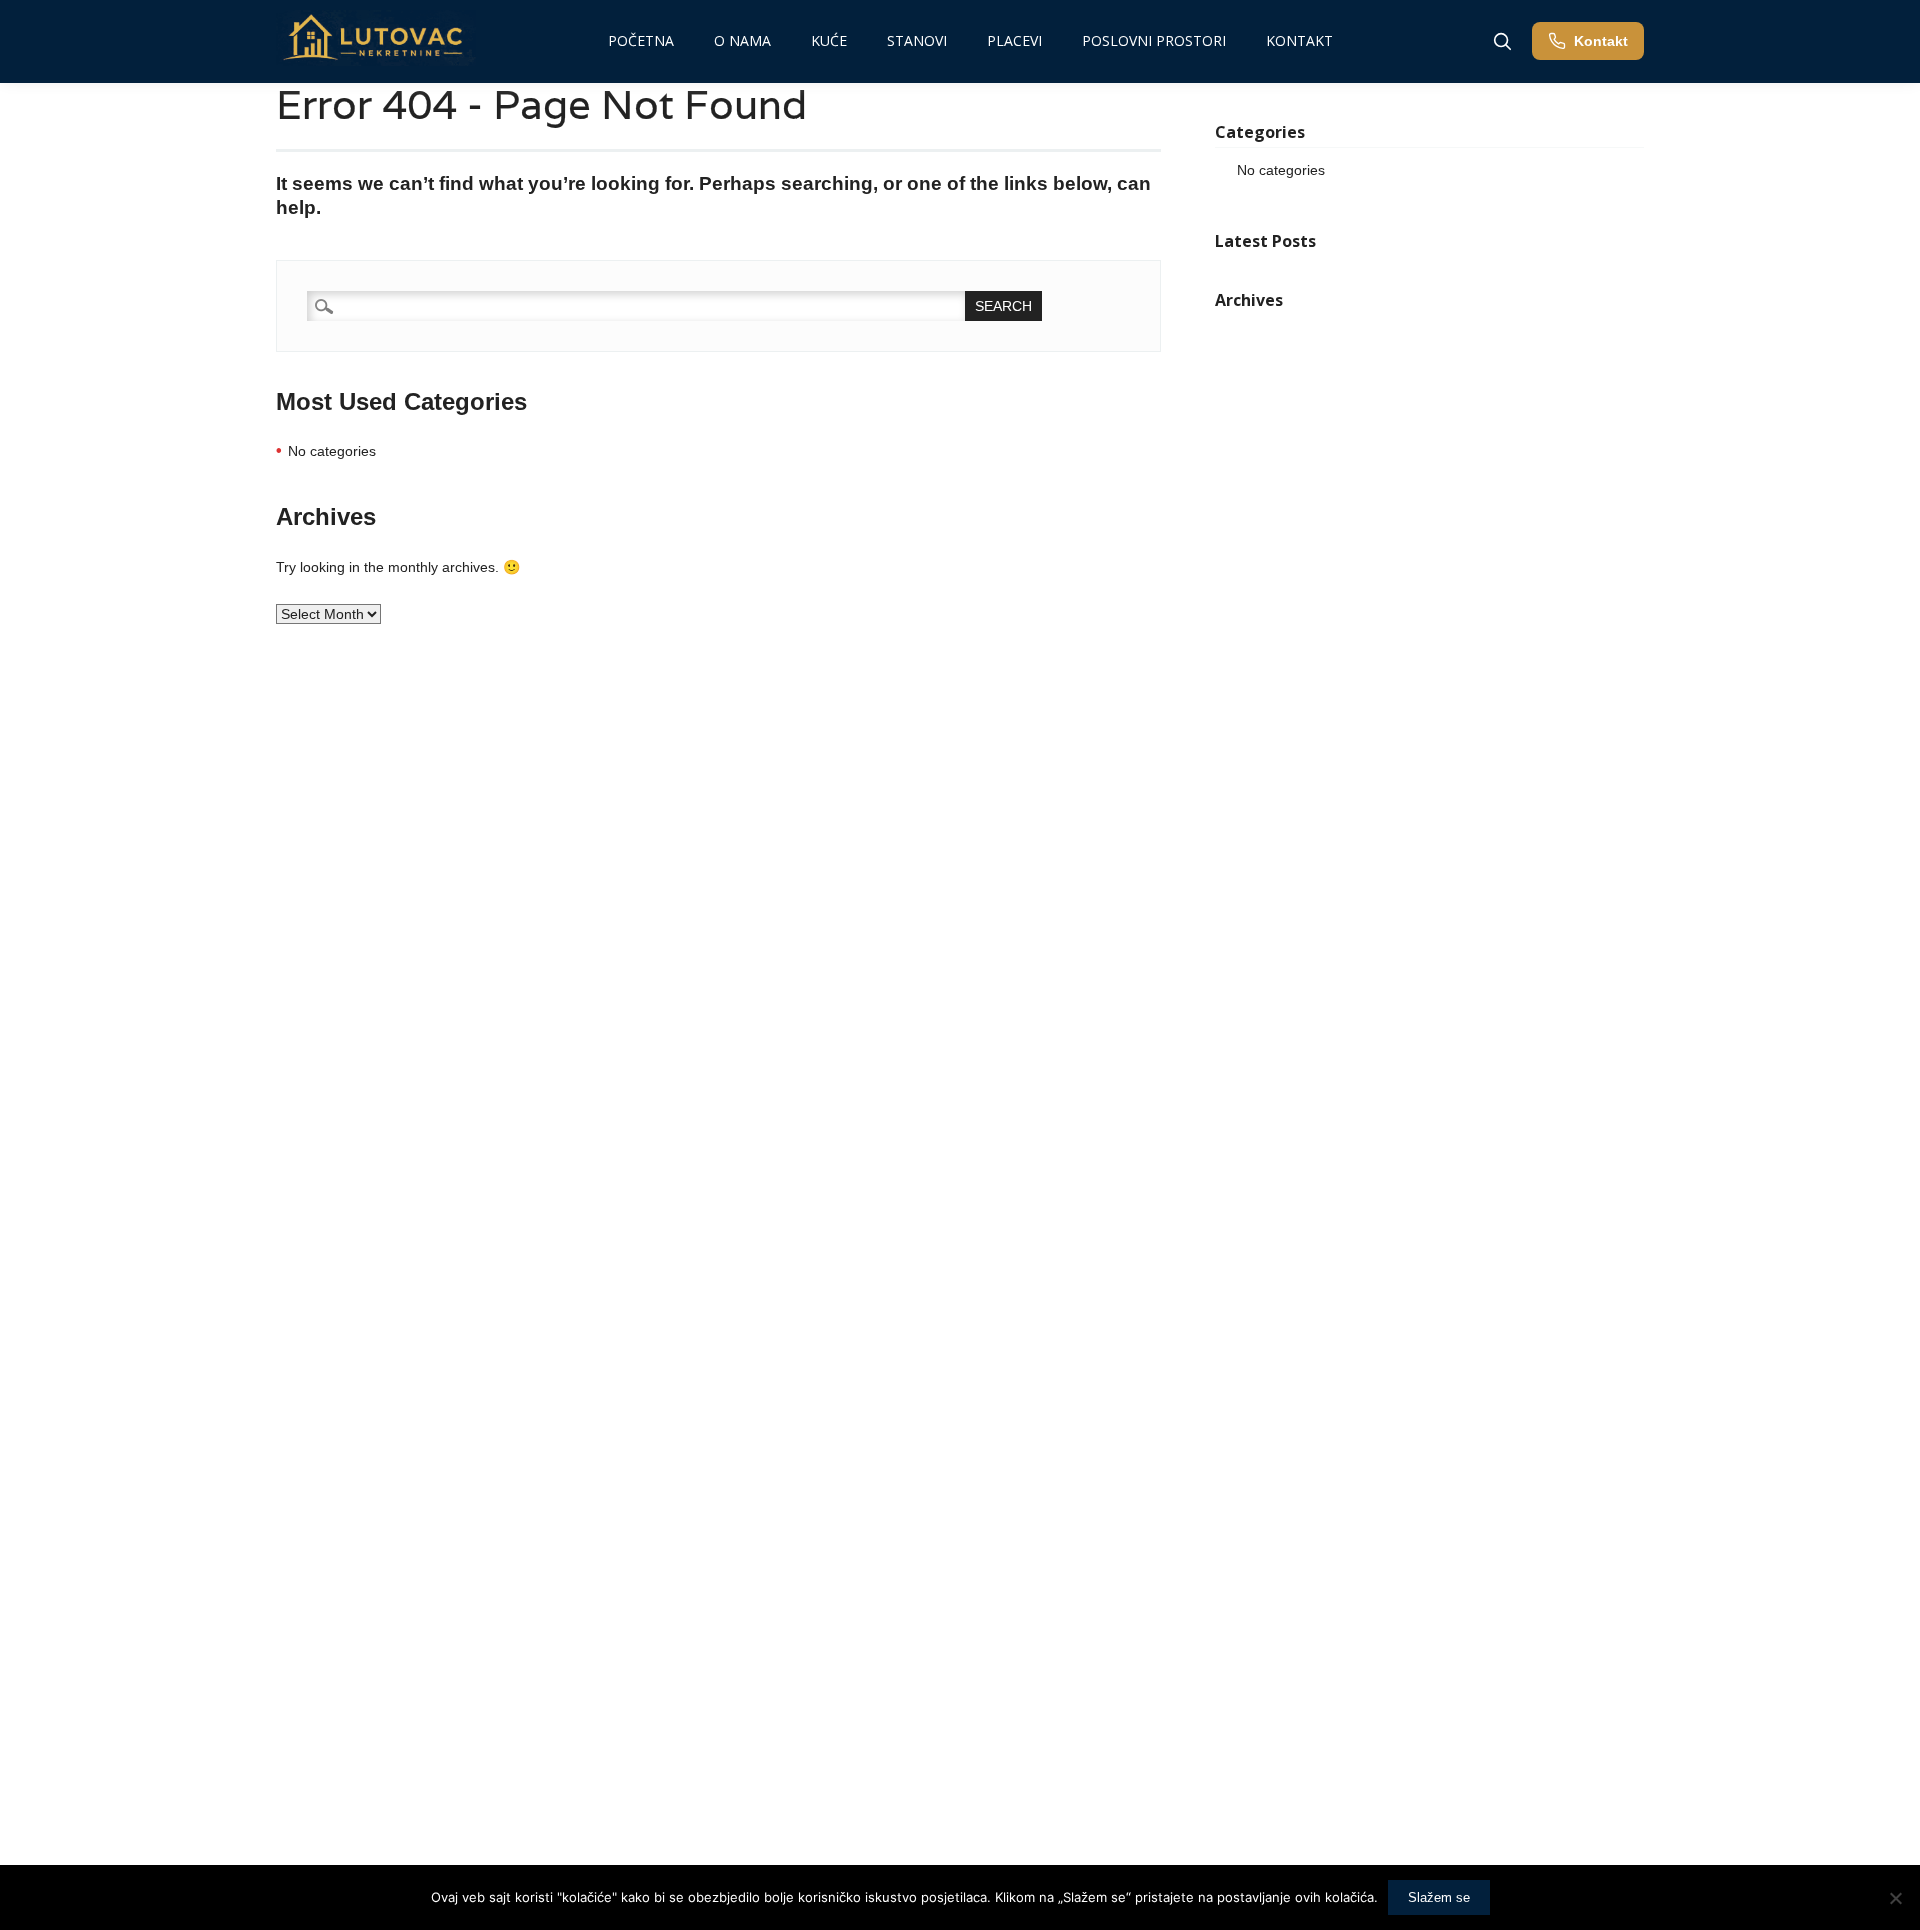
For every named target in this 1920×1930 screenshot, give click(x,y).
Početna (641, 40)
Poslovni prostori (1154, 40)
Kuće (829, 40)
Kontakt (1299, 40)
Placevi (1014, 40)
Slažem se (1439, 1897)
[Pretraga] (1502, 41)
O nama (742, 40)
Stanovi (917, 40)
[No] (1895, 1898)
